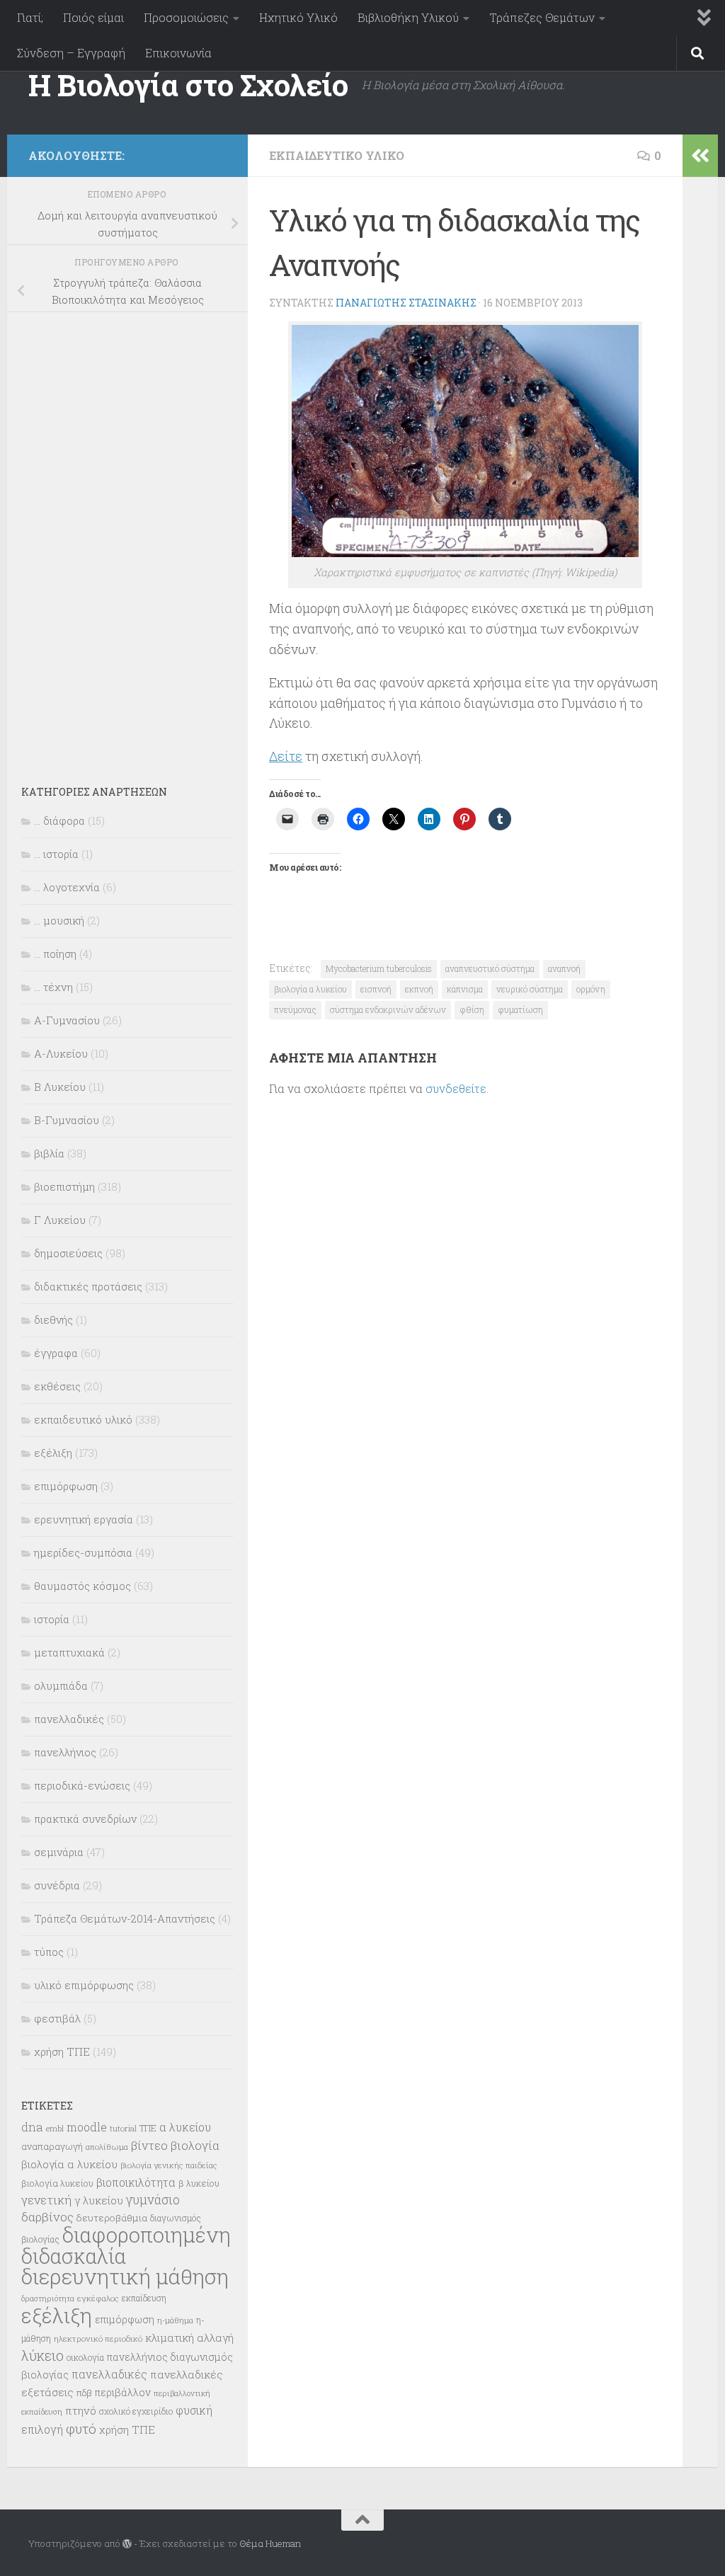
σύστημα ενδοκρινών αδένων (388, 1009)
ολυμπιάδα (61, 1685)
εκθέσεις (57, 1386)
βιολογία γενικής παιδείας (169, 2165)
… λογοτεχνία (67, 887)
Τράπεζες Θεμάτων (542, 17)
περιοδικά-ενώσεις (82, 1785)
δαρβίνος (47, 2217)
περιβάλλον (123, 2392)
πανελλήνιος (65, 1752)
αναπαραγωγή (52, 2146)
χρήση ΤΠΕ (62, 2051)
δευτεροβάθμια (112, 2218)
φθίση (472, 1009)
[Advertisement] (127, 539)
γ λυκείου (99, 2200)
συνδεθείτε (456, 1088)
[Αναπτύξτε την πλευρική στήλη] (700, 156)
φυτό (81, 2428)
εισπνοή (376, 989)
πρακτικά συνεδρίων (85, 1819)
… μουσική (59, 920)
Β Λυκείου (60, 1087)
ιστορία (52, 1619)
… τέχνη (53, 987)
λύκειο (42, 2355)
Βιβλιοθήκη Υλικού (408, 17)
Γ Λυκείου (60, 1220)
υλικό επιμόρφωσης (84, 1985)
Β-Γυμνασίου (67, 1120)
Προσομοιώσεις (186, 17)
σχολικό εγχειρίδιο (136, 2411)
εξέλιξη (53, 1453)
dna (32, 2127)
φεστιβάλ (57, 2018)
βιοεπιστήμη (64, 1186)
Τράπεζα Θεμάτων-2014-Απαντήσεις (125, 1918)
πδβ (84, 2393)
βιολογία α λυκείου (310, 989)
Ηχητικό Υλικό (298, 17)
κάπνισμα (465, 989)
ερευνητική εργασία (84, 1519)
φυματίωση (520, 1009)
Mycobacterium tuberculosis (379, 968)
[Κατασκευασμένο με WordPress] (127, 2544)
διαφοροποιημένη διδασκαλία (126, 2245)
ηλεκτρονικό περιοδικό (98, 2339)
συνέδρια (57, 1885)
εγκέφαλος (98, 2298)
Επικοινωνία (178, 53)
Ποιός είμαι (93, 17)
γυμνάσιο (153, 2200)
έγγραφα (56, 1353)
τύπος (49, 1952)
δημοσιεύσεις (68, 1253)
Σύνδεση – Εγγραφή (71, 53)
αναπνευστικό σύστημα (490, 968)
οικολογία (85, 2357)
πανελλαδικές (69, 1719)
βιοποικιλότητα (136, 2182)
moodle (87, 2127)
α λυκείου (185, 2127)
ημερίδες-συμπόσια (83, 1552)
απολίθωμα (107, 2147)
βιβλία (49, 1153)
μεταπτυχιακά (69, 1652)
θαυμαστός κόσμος (82, 1586)
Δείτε (286, 756)
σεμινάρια (59, 1852)
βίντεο (149, 2146)
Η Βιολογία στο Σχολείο (188, 85)
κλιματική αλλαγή (189, 2337)
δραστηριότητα (48, 2299)
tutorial (123, 2128)
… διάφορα (59, 820)
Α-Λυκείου (61, 1053)
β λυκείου (199, 2183)
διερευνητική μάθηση (125, 2276)
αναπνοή (564, 968)
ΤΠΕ (148, 2128)
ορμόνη (591, 989)
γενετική (46, 2200)
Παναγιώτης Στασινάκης (406, 303)
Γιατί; (30, 17)
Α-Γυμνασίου (67, 1020)
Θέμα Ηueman (270, 2543)
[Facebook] (218, 153)
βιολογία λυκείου (57, 2183)
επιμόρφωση (66, 1486)
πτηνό (81, 2410)
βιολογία (195, 2146)
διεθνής (53, 1320)
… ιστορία (56, 854)
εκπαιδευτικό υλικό (337, 155)
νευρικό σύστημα (530, 989)
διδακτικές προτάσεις (88, 1286)
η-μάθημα (175, 2320)
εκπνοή (419, 989)
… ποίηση (55, 954)
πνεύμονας (295, 1009)
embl (55, 2129)
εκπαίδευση (144, 2298)
